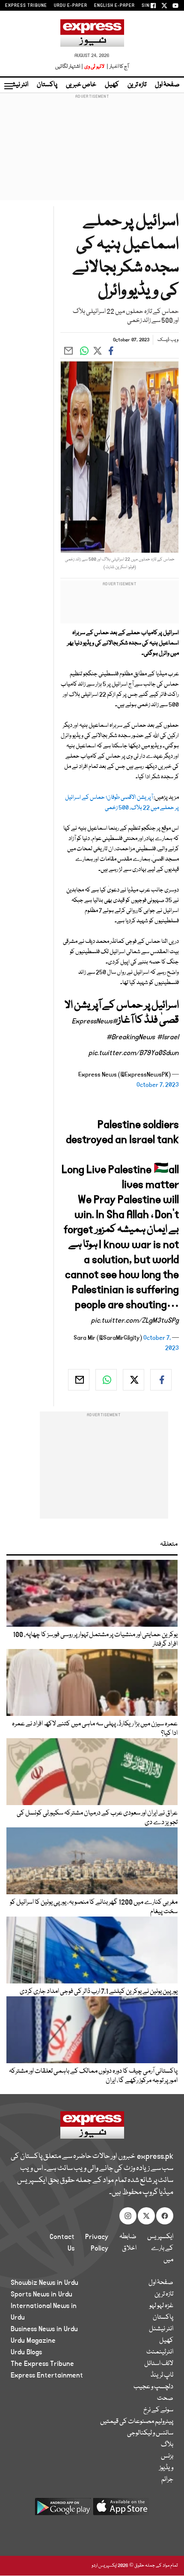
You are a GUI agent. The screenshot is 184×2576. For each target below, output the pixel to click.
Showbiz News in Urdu (45, 2283)
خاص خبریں (81, 85)
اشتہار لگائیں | (69, 67)
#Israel (168, 1037)
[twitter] (134, 1380)
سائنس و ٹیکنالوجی (150, 2433)
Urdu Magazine (33, 2341)
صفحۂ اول (167, 85)
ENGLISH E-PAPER (114, 6)
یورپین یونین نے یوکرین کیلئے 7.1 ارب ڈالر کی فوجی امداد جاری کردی (99, 1992)
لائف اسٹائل (159, 2364)
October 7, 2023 (158, 1085)
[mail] (79, 1380)
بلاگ (167, 2445)
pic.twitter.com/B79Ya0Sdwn (134, 1053)
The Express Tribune (42, 2364)
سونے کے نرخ (158, 2410)
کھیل (112, 85)
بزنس (167, 2456)
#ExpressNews (95, 1021)
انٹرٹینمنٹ (160, 2352)
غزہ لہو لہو (161, 2306)
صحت (165, 2398)
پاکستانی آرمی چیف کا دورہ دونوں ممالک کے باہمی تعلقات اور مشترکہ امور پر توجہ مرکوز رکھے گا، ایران (93, 2076)
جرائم (167, 2480)
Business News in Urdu (44, 2329)
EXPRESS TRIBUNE (26, 6)
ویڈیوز (166, 2468)
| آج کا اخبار (117, 67)
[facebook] (161, 1380)
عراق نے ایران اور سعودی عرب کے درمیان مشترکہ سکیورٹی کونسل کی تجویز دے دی (97, 1818)
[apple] (121, 2510)
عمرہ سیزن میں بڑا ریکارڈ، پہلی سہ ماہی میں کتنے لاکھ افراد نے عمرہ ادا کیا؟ (95, 1729)
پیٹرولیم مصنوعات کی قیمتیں (137, 2422)
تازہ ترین (137, 85)
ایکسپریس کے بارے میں (160, 2248)
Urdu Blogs (26, 2352)
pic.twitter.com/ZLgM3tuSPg (135, 1321)
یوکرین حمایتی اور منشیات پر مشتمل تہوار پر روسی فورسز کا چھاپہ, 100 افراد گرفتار (95, 1640)
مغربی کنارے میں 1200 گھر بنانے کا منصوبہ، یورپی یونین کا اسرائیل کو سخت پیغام (94, 1907)
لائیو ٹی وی (94, 67)
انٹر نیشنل (161, 2329)
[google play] (63, 2510)
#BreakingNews (131, 1037)
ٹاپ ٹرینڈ (162, 2375)
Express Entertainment (47, 2375)
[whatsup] (106, 1380)
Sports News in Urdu (42, 2294)
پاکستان (47, 85)
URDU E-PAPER (71, 6)
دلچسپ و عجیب (153, 2387)
